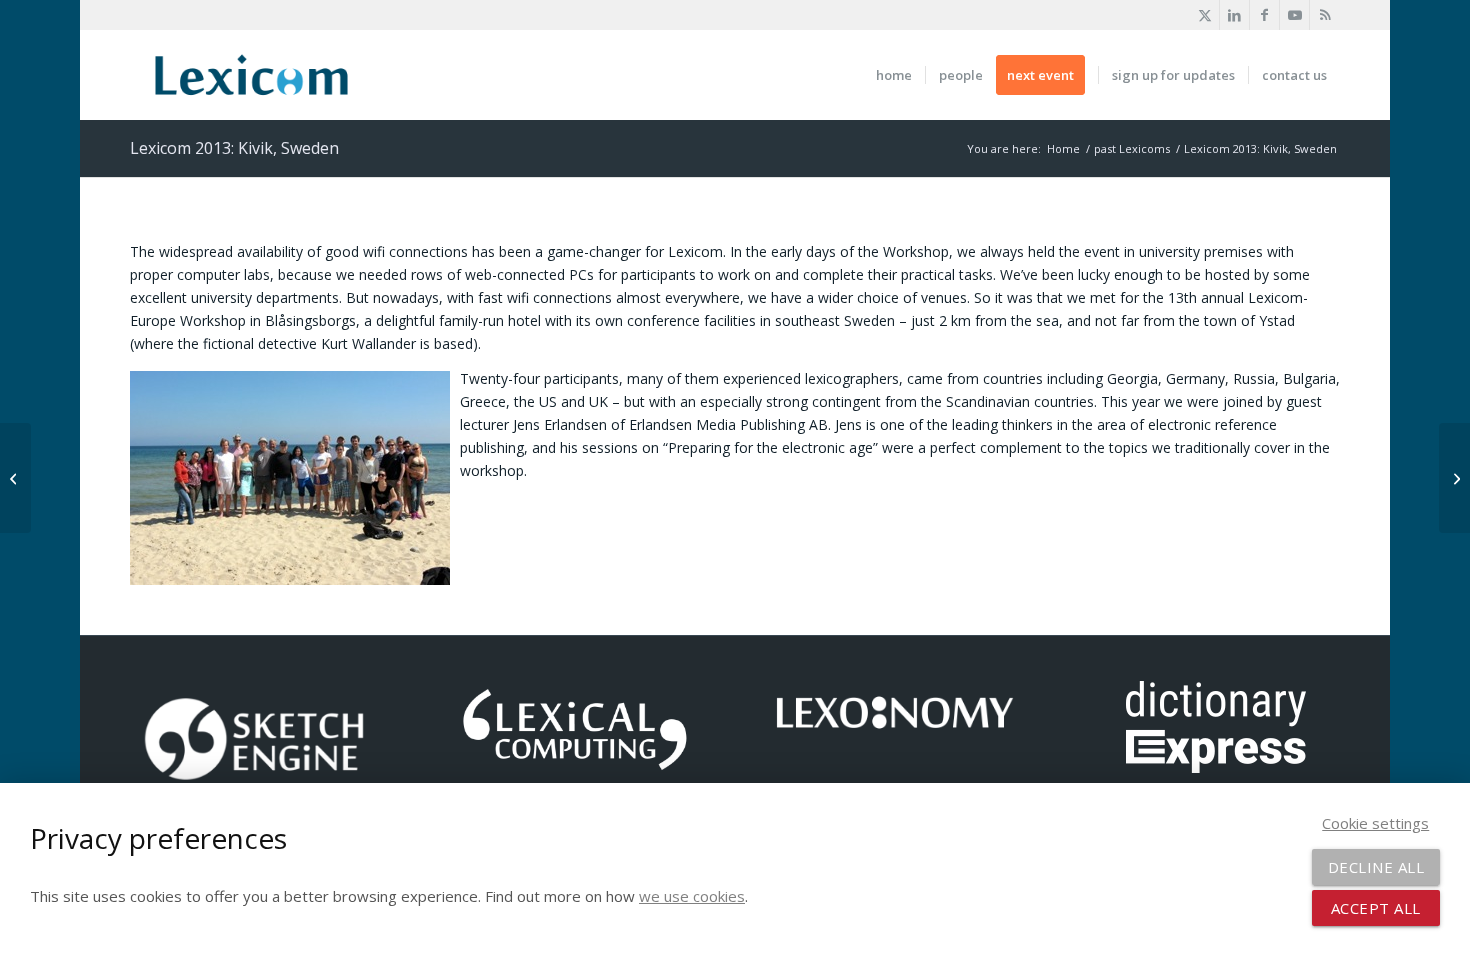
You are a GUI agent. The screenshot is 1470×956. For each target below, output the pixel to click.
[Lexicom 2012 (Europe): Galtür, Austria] (15, 478)
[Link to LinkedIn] (1234, 15)
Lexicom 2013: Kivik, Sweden (234, 148)
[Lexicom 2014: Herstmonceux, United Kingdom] (1454, 478)
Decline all (1376, 867)
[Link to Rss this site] (1325, 15)
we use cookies (692, 896)
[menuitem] (894, 75)
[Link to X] (1204, 15)
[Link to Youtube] (1294, 15)
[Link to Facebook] (1264, 15)
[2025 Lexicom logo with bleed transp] (251, 75)
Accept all (1376, 908)
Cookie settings (1375, 823)
